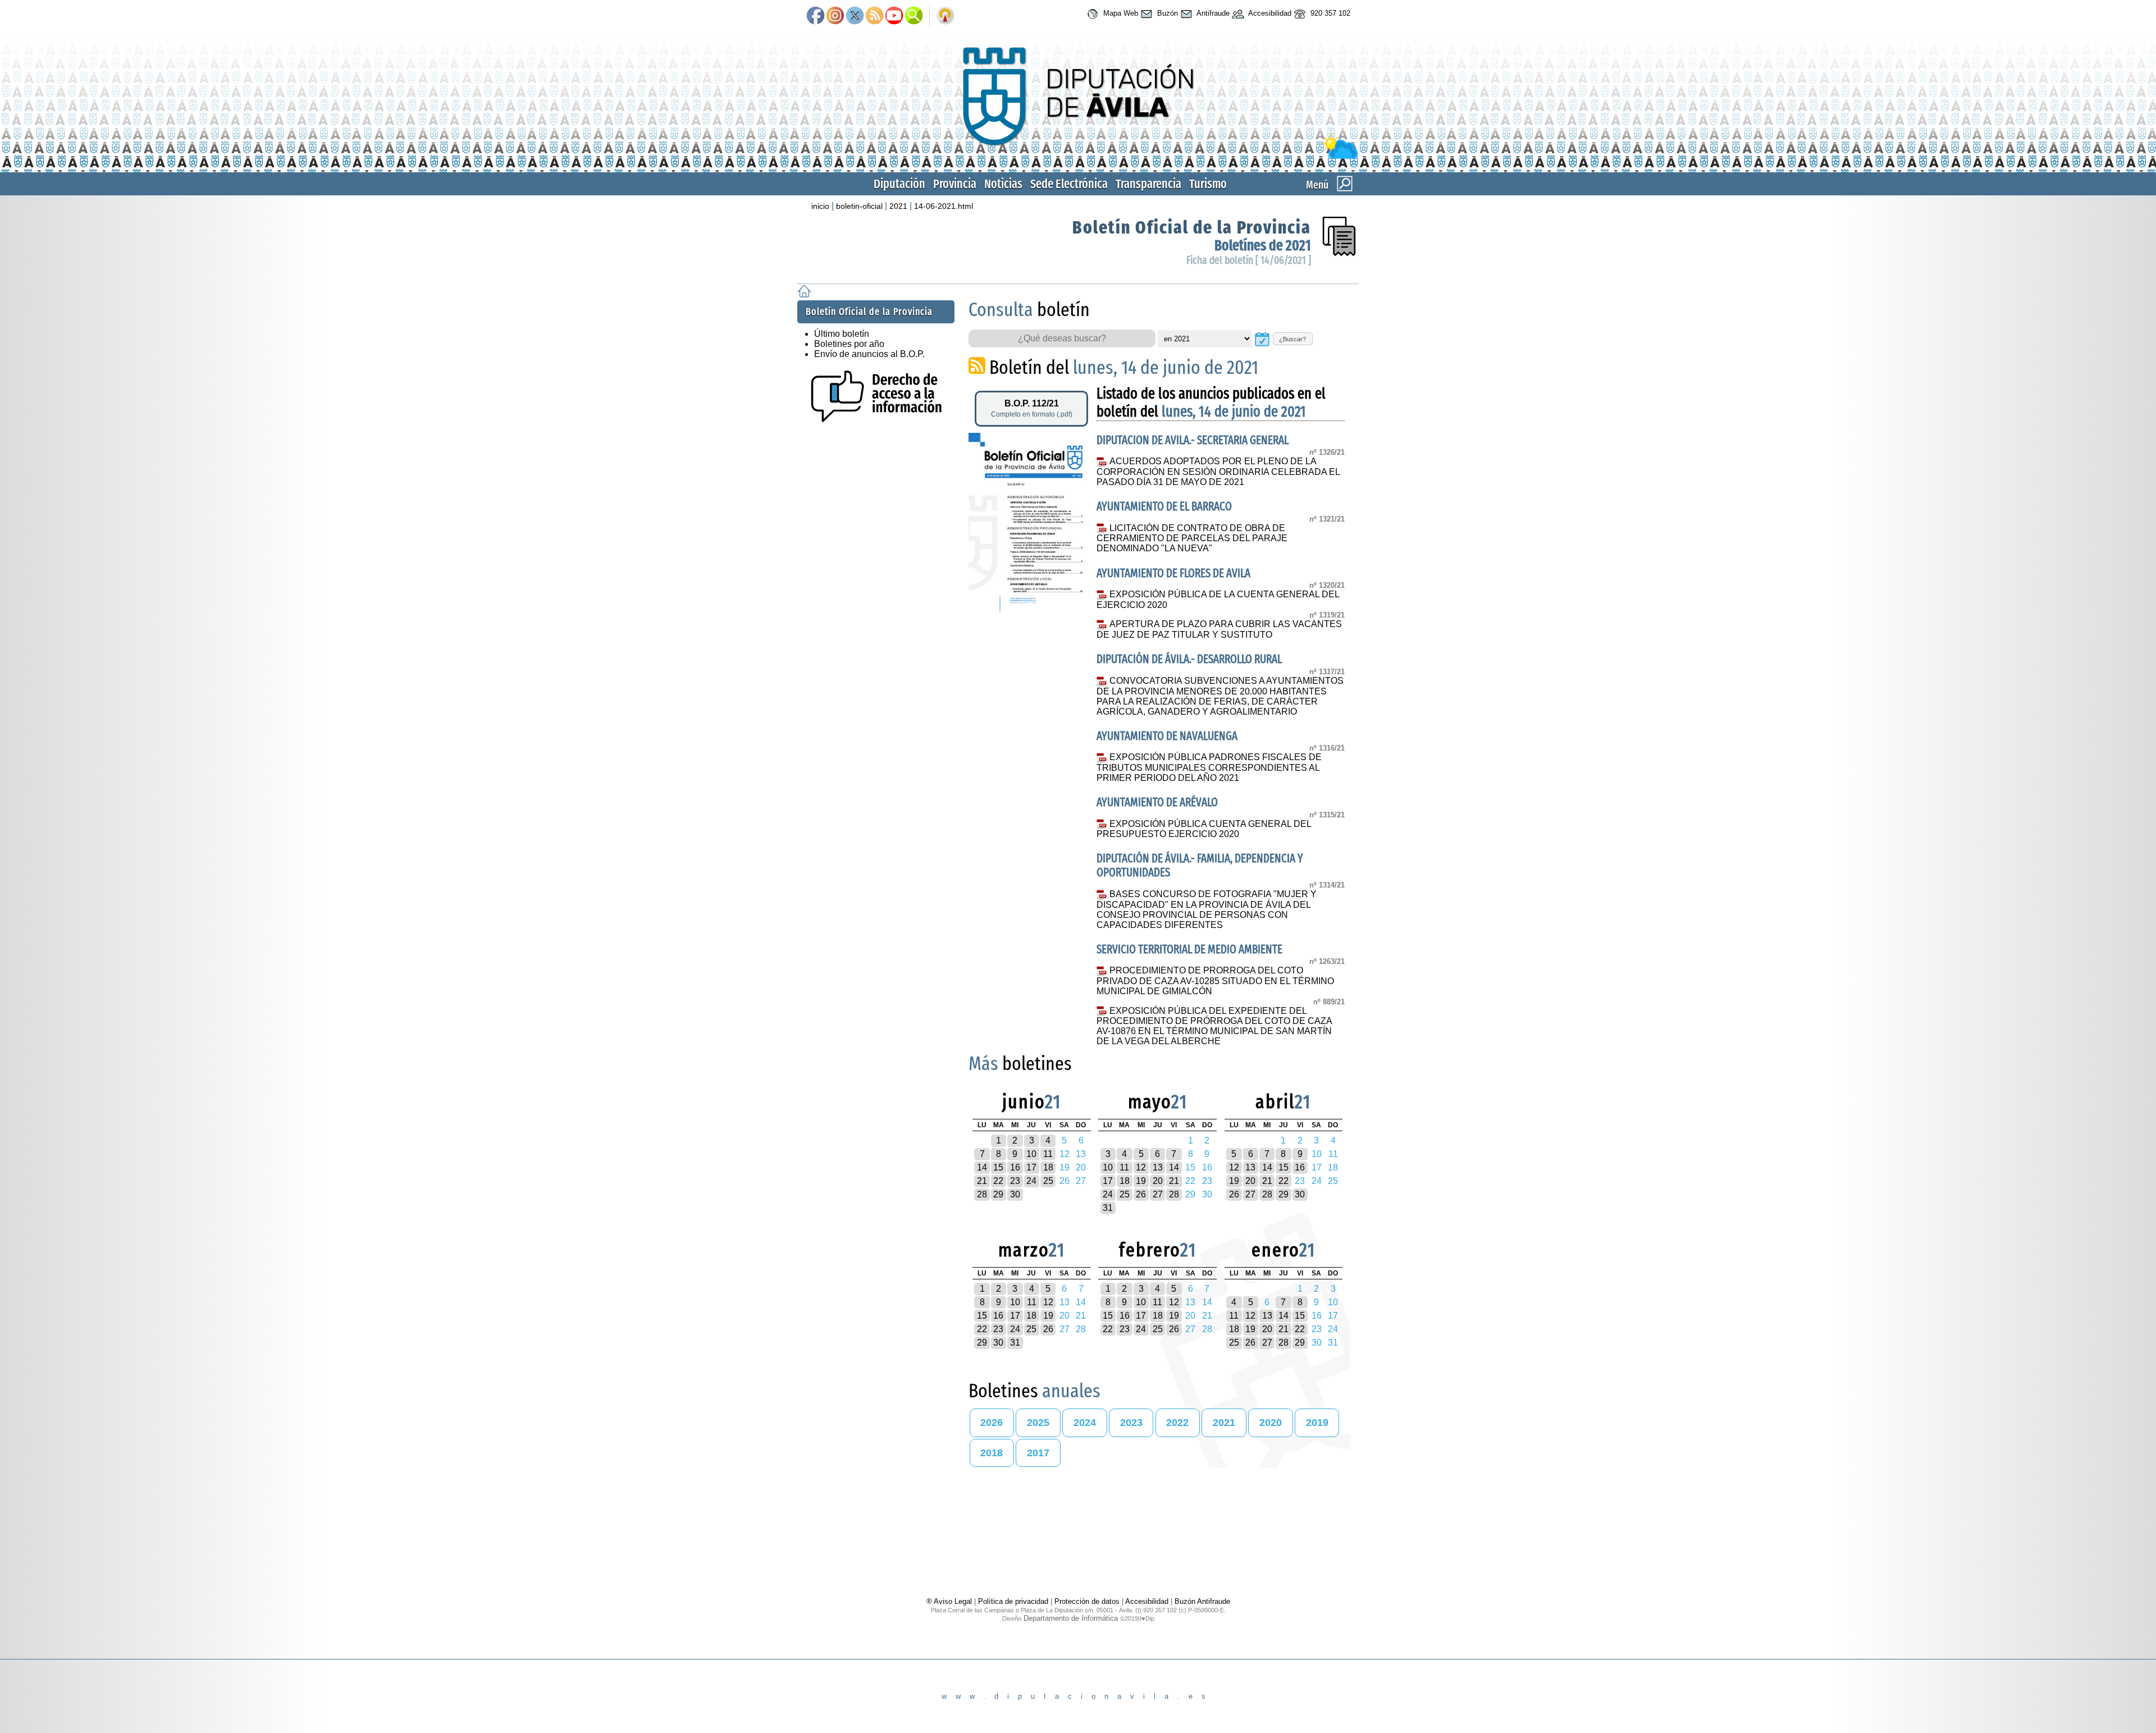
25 (1048, 1181)
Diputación (899, 184)
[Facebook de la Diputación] (816, 16)
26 (1141, 1194)
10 (1031, 1154)
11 (1048, 1154)
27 (1158, 1194)
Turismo (1208, 184)
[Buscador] (914, 16)
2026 (992, 1423)
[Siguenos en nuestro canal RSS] (874, 16)
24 (1031, 1181)
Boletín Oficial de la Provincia (1192, 227)
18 (1048, 1167)
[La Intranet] (945, 16)
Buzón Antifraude (1202, 1601)
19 (1141, 1181)
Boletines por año (849, 344)
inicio (820, 206)
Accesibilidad (1269, 13)
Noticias (1003, 184)
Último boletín (842, 334)
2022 (1177, 1423)
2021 (898, 206)
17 (1031, 1167)
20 (1158, 1181)
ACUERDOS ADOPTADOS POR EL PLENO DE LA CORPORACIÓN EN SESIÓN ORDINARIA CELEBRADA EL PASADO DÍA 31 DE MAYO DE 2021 (1218, 472)
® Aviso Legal (950, 1601)
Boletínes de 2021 (1263, 246)
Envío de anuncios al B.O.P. (869, 354)
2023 (1131, 1423)
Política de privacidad (1013, 1601)
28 (982, 1194)
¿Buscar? (1292, 339)
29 (998, 1194)
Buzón (1166, 13)
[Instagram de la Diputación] (835, 16)
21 (982, 1181)
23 (1015, 1181)
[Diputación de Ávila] (1078, 156)
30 (1015, 1194)
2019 (1317, 1423)
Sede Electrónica (1069, 184)
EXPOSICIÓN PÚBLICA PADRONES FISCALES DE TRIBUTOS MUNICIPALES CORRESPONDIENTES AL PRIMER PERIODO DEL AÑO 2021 (1209, 767)
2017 (1038, 1453)
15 (998, 1167)
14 (982, 1167)
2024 (1085, 1423)
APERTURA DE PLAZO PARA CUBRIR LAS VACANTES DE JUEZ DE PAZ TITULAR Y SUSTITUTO (1219, 629)
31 (1108, 1208)
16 (1015, 1167)
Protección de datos (1087, 1601)
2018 (992, 1453)
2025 (1038, 1423)
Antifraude (1212, 13)
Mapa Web (1120, 13)
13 (1158, 1167)
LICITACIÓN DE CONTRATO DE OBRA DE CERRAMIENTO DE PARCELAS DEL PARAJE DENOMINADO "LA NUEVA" (1192, 538)
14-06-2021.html (944, 206)
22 (998, 1181)
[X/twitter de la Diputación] (855, 16)
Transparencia (1148, 184)
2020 (1271, 1423)
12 (1141, 1167)
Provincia (955, 184)
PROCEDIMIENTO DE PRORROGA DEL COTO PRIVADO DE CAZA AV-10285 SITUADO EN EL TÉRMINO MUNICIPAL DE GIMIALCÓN (1215, 981)
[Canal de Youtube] (894, 16)
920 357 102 (1329, 13)
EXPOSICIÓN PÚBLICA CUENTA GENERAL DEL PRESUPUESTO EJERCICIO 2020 (1203, 829)
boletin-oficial (859, 206)
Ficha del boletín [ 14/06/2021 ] (1249, 260)
